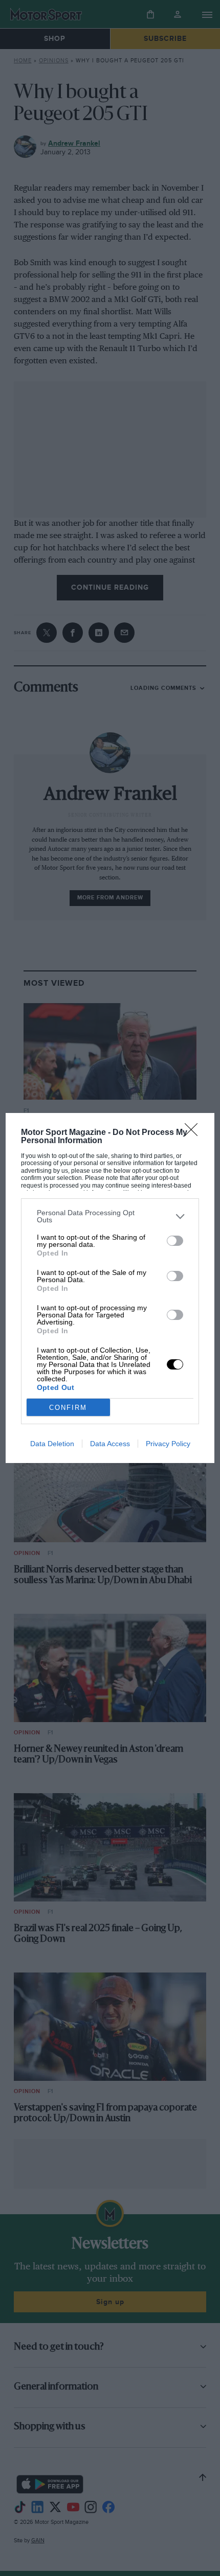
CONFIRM (68, 1408)
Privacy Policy (168, 1444)
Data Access (110, 1444)
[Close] (194, 1133)
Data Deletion (52, 1444)
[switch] (175, 1241)
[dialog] (110, 1288)
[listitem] (110, 1216)
